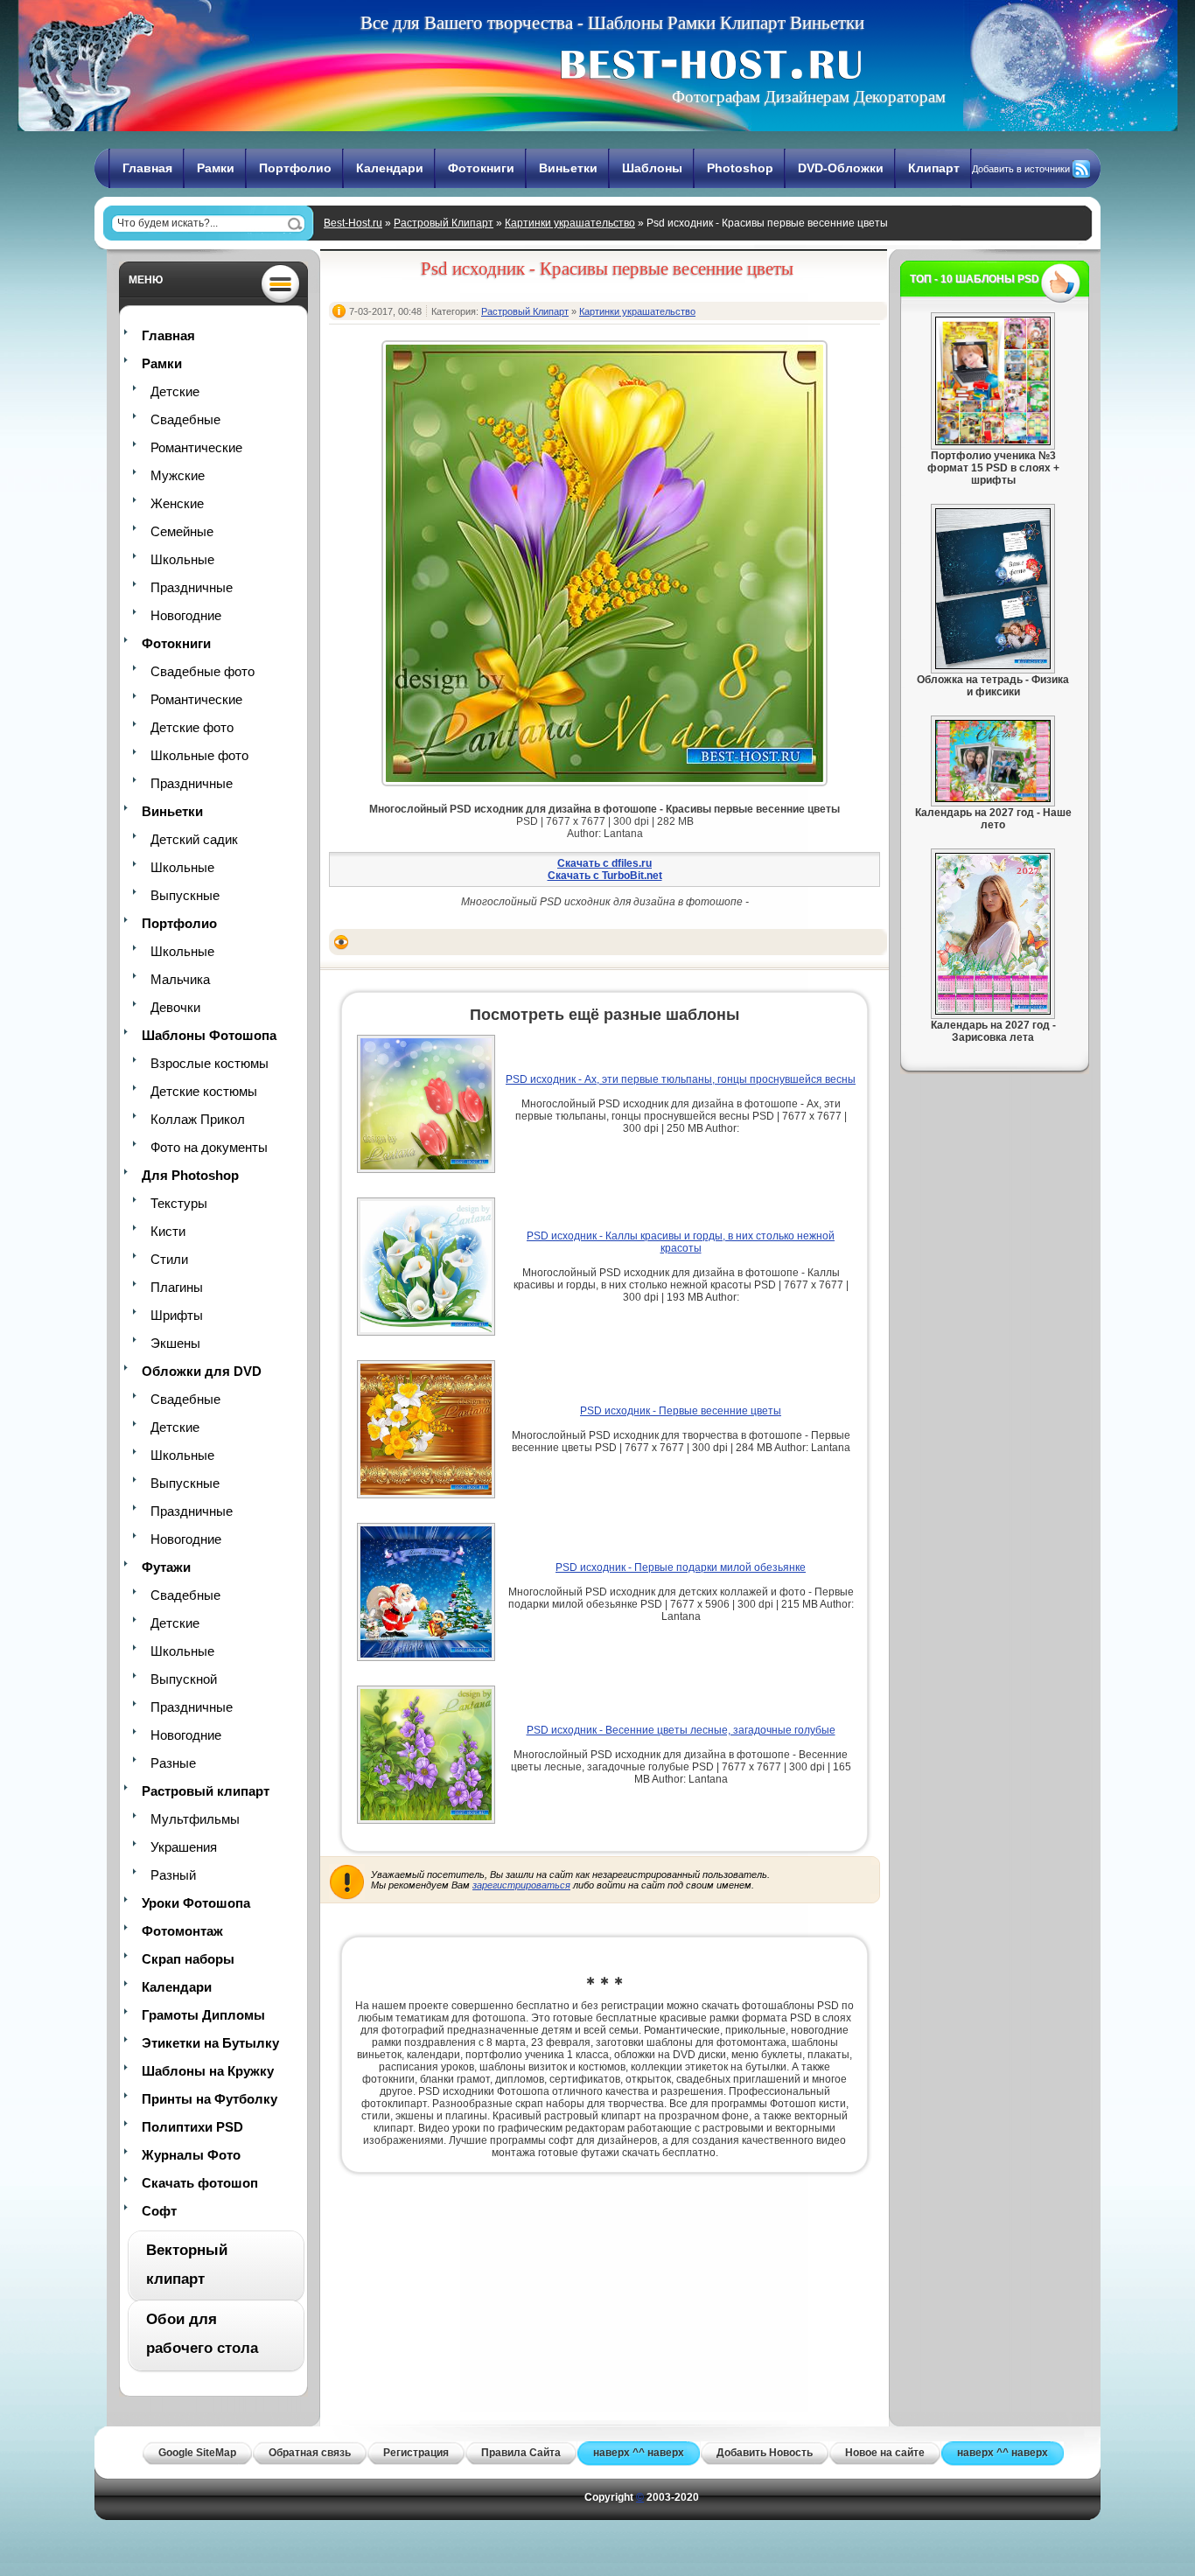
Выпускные (185, 895)
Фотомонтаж (182, 1931)
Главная (147, 168)
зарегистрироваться (521, 1885)
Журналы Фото (191, 2155)
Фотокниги (481, 168)
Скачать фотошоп (200, 2183)
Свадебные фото (203, 671)
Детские (175, 391)
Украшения (184, 1847)
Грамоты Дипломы (203, 2015)
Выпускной (184, 1679)
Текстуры (179, 1203)
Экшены (175, 1343)
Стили (169, 1259)
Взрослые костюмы (210, 1063)
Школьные (182, 559)
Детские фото (192, 727)
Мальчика (180, 979)
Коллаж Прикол (198, 1119)
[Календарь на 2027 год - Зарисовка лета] (993, 1011)
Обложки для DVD (202, 1371)
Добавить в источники (1021, 169)
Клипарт (934, 168)
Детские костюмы (204, 1091)
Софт (159, 2211)
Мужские (178, 475)
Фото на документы (209, 1147)
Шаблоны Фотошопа (209, 1035)
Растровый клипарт (206, 1791)
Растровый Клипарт (444, 223)
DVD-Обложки (841, 168)
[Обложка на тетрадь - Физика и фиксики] (993, 666)
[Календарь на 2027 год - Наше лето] (993, 799)
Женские (177, 503)
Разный (173, 1875)
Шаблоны (652, 168)
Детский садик (194, 839)
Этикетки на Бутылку (210, 2043)
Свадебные (185, 419)
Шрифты (177, 1315)
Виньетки (568, 168)
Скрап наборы (188, 1959)
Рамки (216, 168)
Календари (390, 168)
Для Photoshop (190, 1175)
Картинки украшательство (570, 223)
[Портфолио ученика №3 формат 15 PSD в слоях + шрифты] (993, 442)
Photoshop (740, 168)
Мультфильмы (195, 1819)
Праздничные (192, 587)
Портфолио (295, 168)
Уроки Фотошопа (196, 1903)
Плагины (177, 1287)
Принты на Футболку (210, 2099)
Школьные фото (199, 755)
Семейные (182, 531)
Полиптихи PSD (192, 2127)
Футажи (166, 1567)
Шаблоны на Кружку (208, 2071)
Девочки (175, 1007)
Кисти (168, 1231)
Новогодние (186, 615)
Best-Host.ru (353, 223)
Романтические (196, 447)
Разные (173, 1763)
